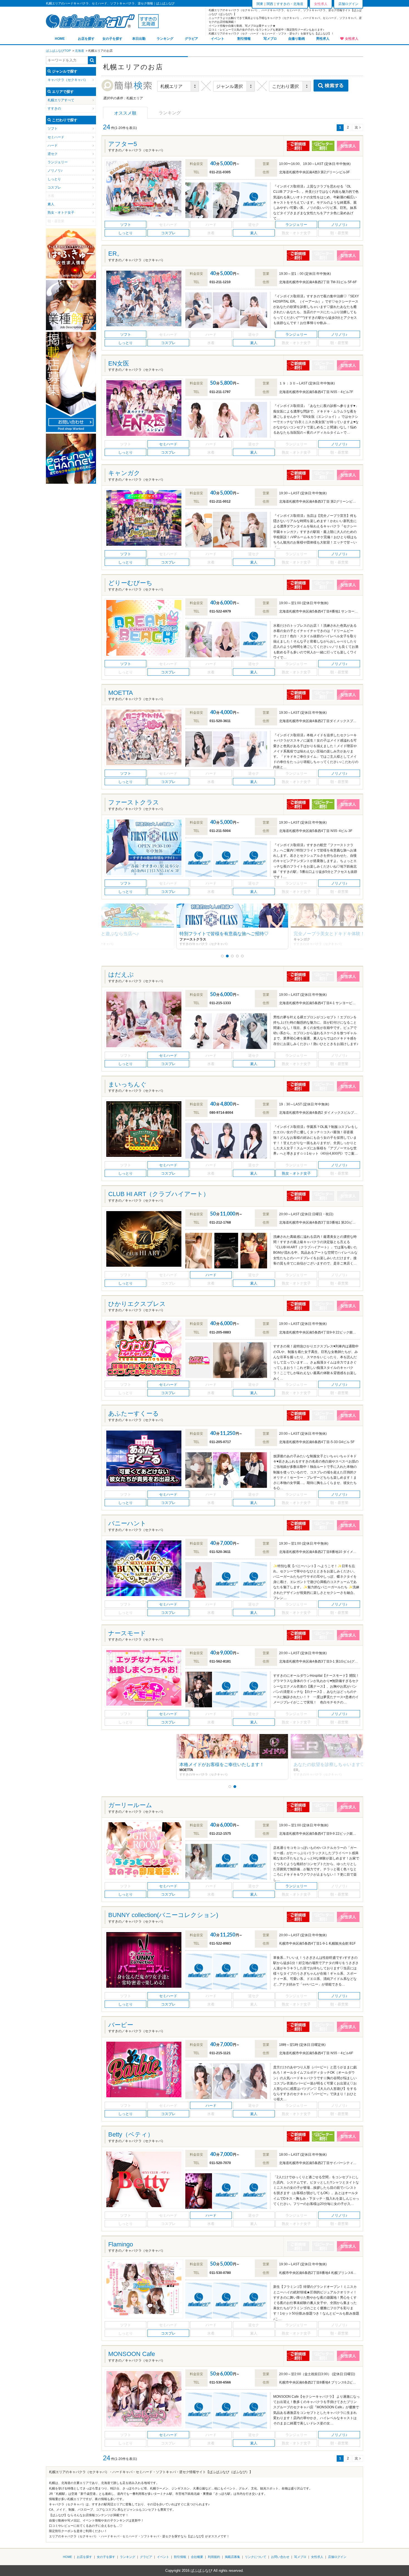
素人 (51, 204)
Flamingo (121, 2244)
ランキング (165, 39)
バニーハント (127, 1523)
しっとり (54, 179)
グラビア (191, 39)
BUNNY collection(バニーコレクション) (163, 1915)
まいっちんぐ (127, 1084)
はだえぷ (121, 975)
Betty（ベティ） (131, 2134)
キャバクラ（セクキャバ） (68, 80)
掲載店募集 (232, 2557)
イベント (218, 39)
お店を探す (86, 39)
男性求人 (323, 39)
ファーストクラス (134, 802)
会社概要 (197, 2557)
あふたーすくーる (134, 1413)
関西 (270, 4)
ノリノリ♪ (55, 171)
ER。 (116, 254)
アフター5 (123, 144)
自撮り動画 (297, 39)
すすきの (54, 108)
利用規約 (214, 2557)
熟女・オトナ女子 (61, 213)
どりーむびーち (130, 583)
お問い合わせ (280, 2557)
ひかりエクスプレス (137, 1304)
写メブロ (270, 39)
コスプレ (54, 187)
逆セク (53, 154)
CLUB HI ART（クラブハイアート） (159, 1194)
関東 (260, 4)
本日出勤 (139, 39)
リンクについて (256, 2557)
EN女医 (119, 363)
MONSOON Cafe (132, 2354)
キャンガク (124, 473)
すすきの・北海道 (290, 4)
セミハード (56, 137)
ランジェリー (58, 162)
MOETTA (121, 693)
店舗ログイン (348, 4)
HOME (60, 39)
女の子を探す (112, 39)
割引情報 (244, 39)
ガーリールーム (130, 1805)
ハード (53, 145)
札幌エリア (56, 100)
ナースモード (127, 1633)
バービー (121, 2025)
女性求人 (352, 39)
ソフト (53, 129)
